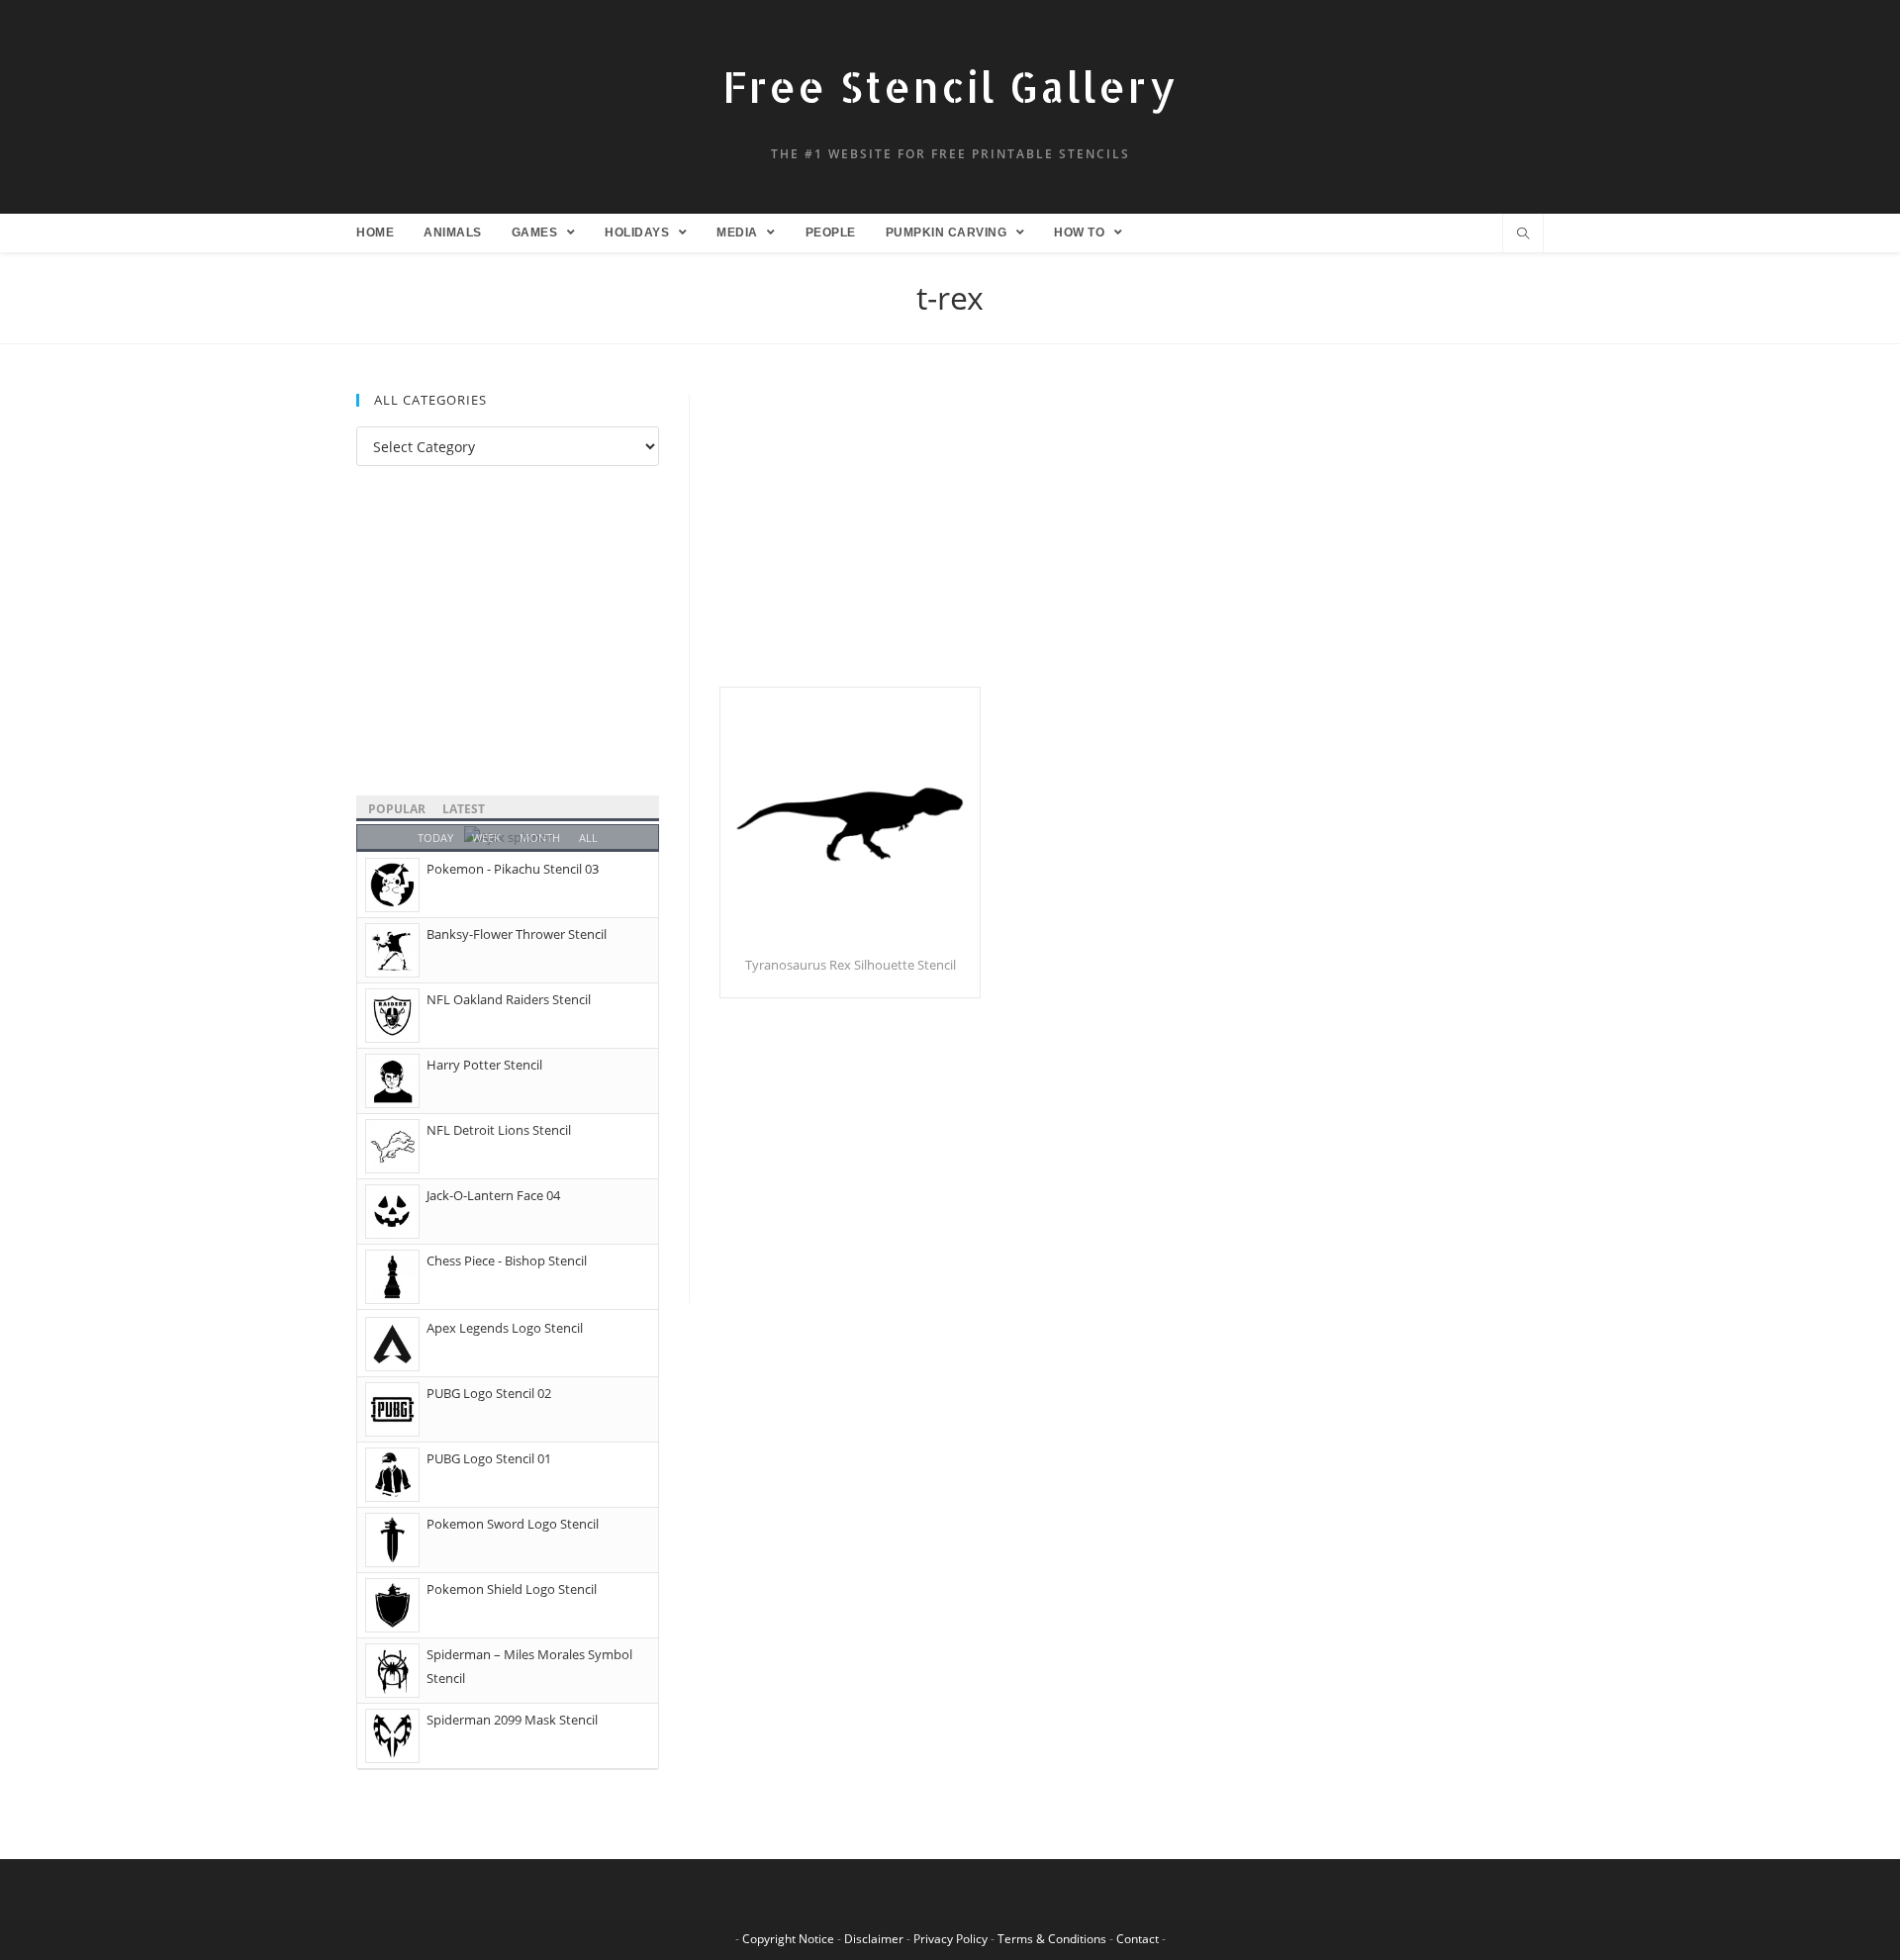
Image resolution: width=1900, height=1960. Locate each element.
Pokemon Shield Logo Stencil (512, 1589)
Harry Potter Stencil (484, 1065)
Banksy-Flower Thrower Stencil (517, 934)
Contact (1138, 1939)
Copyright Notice (788, 1939)
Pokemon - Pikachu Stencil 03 (513, 869)
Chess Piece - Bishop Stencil (507, 1260)
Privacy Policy (950, 1939)
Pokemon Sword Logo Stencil (513, 1524)
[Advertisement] (1132, 540)
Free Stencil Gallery (950, 87)
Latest (464, 809)
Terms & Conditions (1052, 1939)
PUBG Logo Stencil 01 (489, 1458)
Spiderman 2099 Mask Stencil (512, 1720)
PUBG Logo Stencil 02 (489, 1393)
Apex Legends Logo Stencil (505, 1328)
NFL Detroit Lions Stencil (499, 1130)
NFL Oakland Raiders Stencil (509, 999)
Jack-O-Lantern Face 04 (493, 1195)
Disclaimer (874, 1939)
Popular (397, 809)
